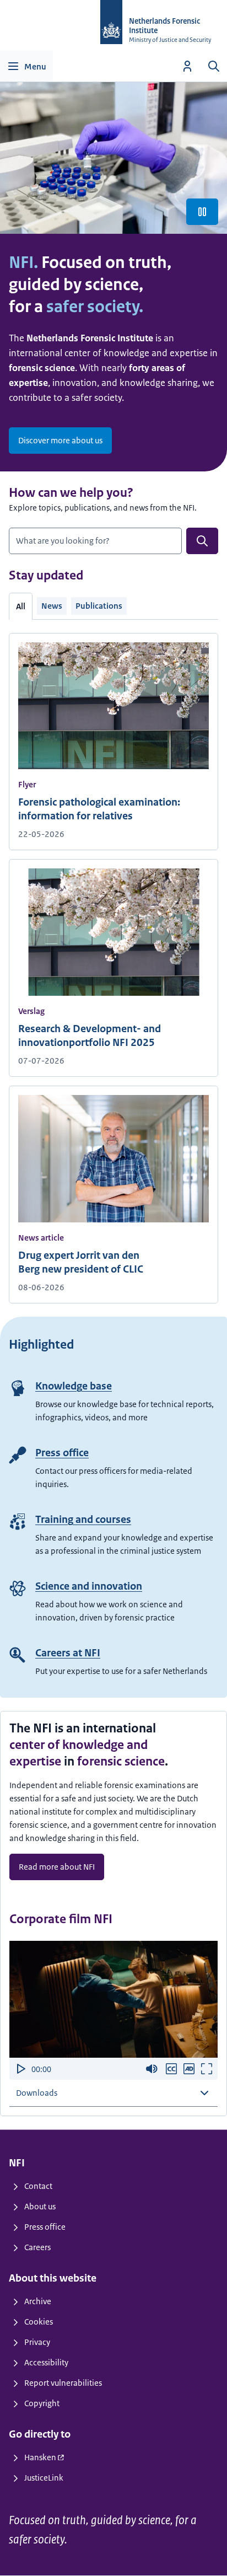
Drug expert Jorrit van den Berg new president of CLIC (81, 1262)
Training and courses (83, 1520)
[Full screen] (207, 2069)
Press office (62, 1453)
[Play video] (20, 2069)
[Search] (214, 66)
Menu (35, 66)
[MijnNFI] (187, 66)
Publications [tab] (99, 606)
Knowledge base (74, 1386)
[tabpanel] (113, 962)
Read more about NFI (57, 1867)
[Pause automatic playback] (202, 212)
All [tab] (21, 606)
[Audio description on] (189, 2069)
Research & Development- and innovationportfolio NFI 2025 (90, 1036)
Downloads (37, 2093)
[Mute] (152, 2069)
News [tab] (52, 606)
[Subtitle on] (171, 2069)
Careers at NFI (68, 1653)
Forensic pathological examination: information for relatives (99, 809)
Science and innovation (89, 1586)
